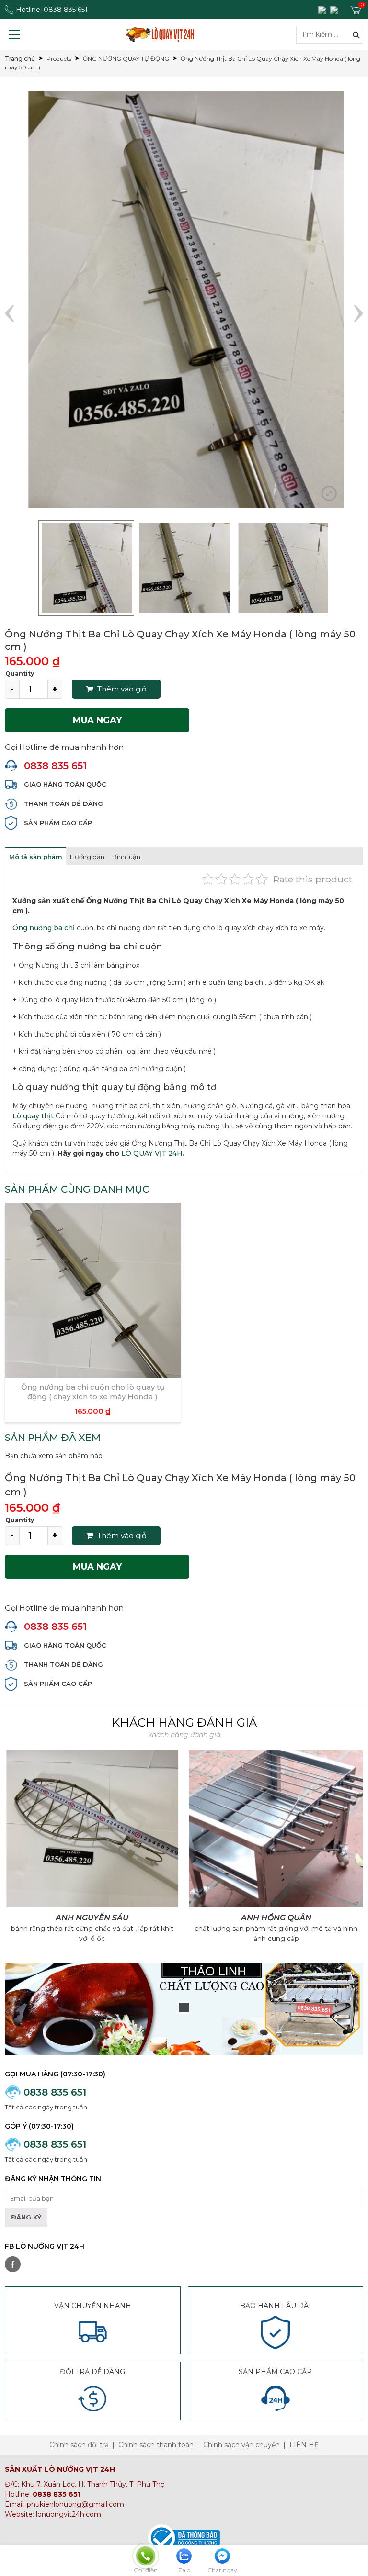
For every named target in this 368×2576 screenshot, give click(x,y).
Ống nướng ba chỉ (44, 928)
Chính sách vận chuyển (241, 2445)
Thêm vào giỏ (121, 689)
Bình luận (126, 857)
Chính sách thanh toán (156, 2445)
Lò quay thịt (33, 1116)
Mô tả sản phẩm (36, 857)
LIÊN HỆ (304, 2445)
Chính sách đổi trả (79, 2445)
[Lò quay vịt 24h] (160, 34)
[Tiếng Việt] (323, 10)
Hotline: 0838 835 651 (52, 10)
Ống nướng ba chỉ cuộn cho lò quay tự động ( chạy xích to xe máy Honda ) (93, 1392)
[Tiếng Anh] (335, 10)
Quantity (20, 674)
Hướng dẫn (87, 857)
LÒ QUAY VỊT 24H (152, 1153)
